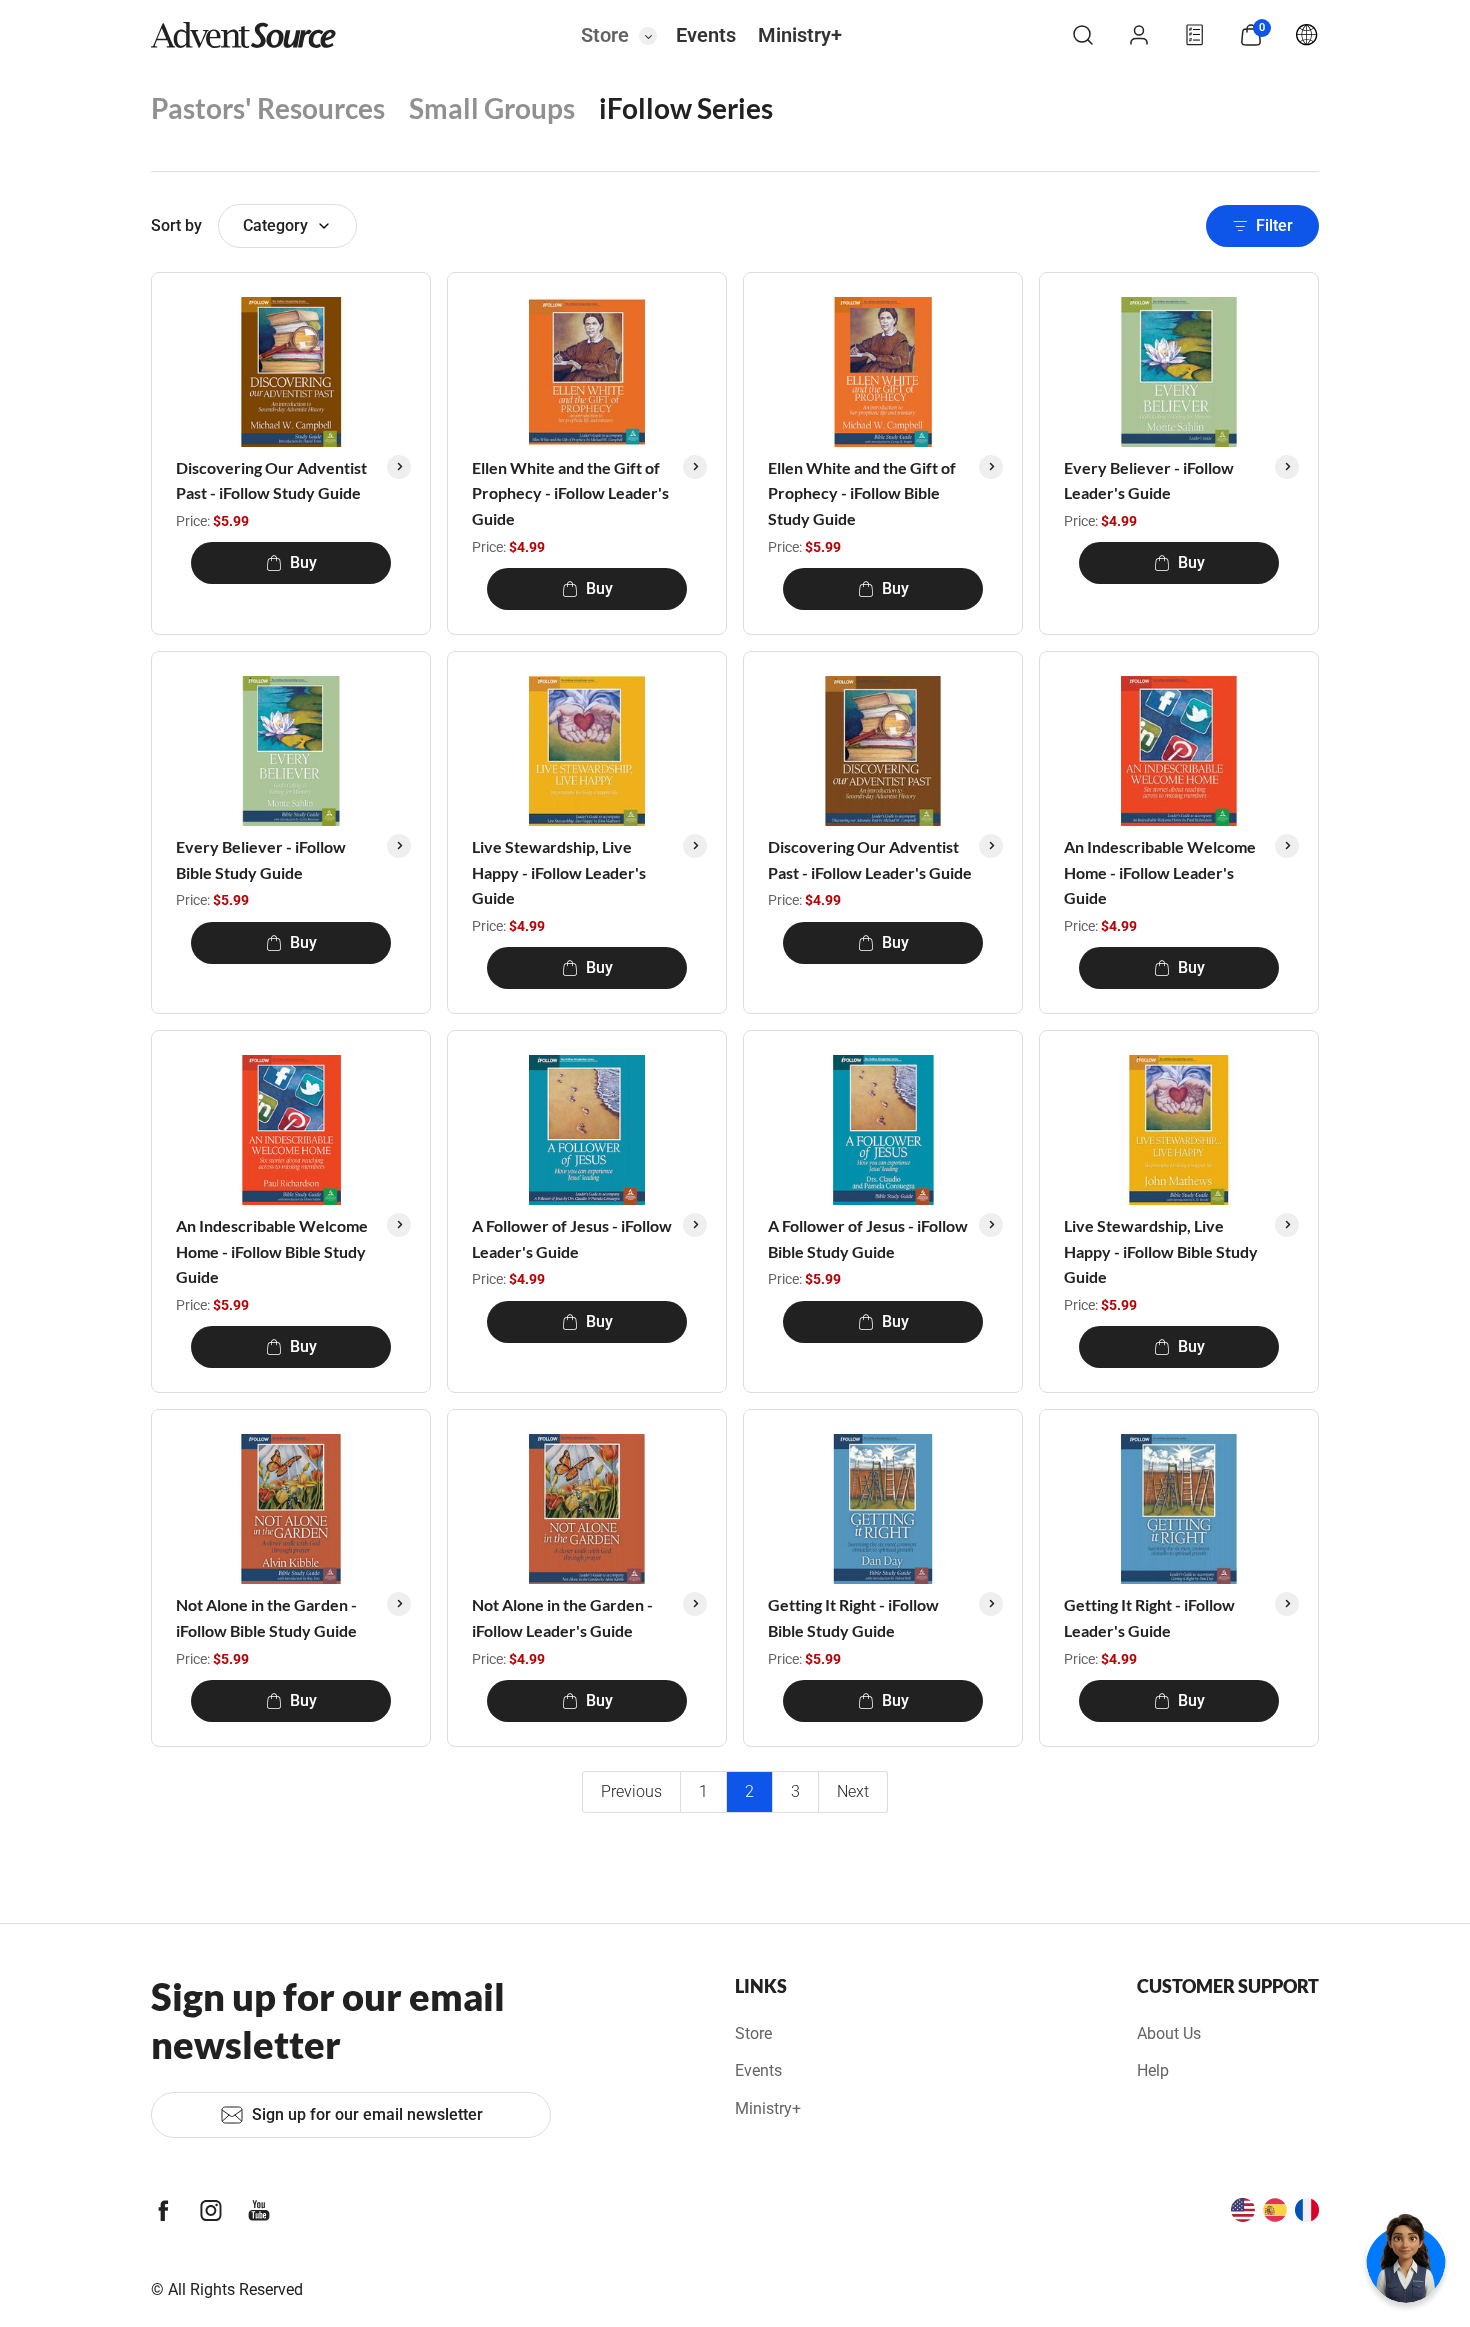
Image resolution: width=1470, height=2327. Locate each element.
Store (605, 35)
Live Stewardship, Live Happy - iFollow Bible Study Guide (1161, 1251)
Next (853, 1791)
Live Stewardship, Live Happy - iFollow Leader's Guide (559, 872)
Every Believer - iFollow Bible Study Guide (261, 859)
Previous (631, 1791)
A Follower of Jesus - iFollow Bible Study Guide (868, 1238)
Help (1153, 2070)
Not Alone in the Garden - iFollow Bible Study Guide (266, 1617)
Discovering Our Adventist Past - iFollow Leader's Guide (870, 859)
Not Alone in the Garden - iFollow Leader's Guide (562, 1617)
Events (706, 35)
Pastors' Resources (268, 108)
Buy (303, 562)
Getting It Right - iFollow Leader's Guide (1149, 1617)
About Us (1169, 2033)
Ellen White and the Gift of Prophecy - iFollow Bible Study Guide (862, 493)
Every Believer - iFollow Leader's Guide (1149, 480)
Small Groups (492, 108)
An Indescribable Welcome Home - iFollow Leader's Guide (1160, 872)
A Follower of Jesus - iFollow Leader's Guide (572, 1238)
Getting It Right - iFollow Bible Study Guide (853, 1617)
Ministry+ (800, 35)
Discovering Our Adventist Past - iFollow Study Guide (271, 480)
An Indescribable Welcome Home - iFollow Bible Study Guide (272, 1251)
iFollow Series (686, 108)
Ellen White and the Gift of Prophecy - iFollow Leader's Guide (570, 493)
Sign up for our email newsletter (367, 2114)
